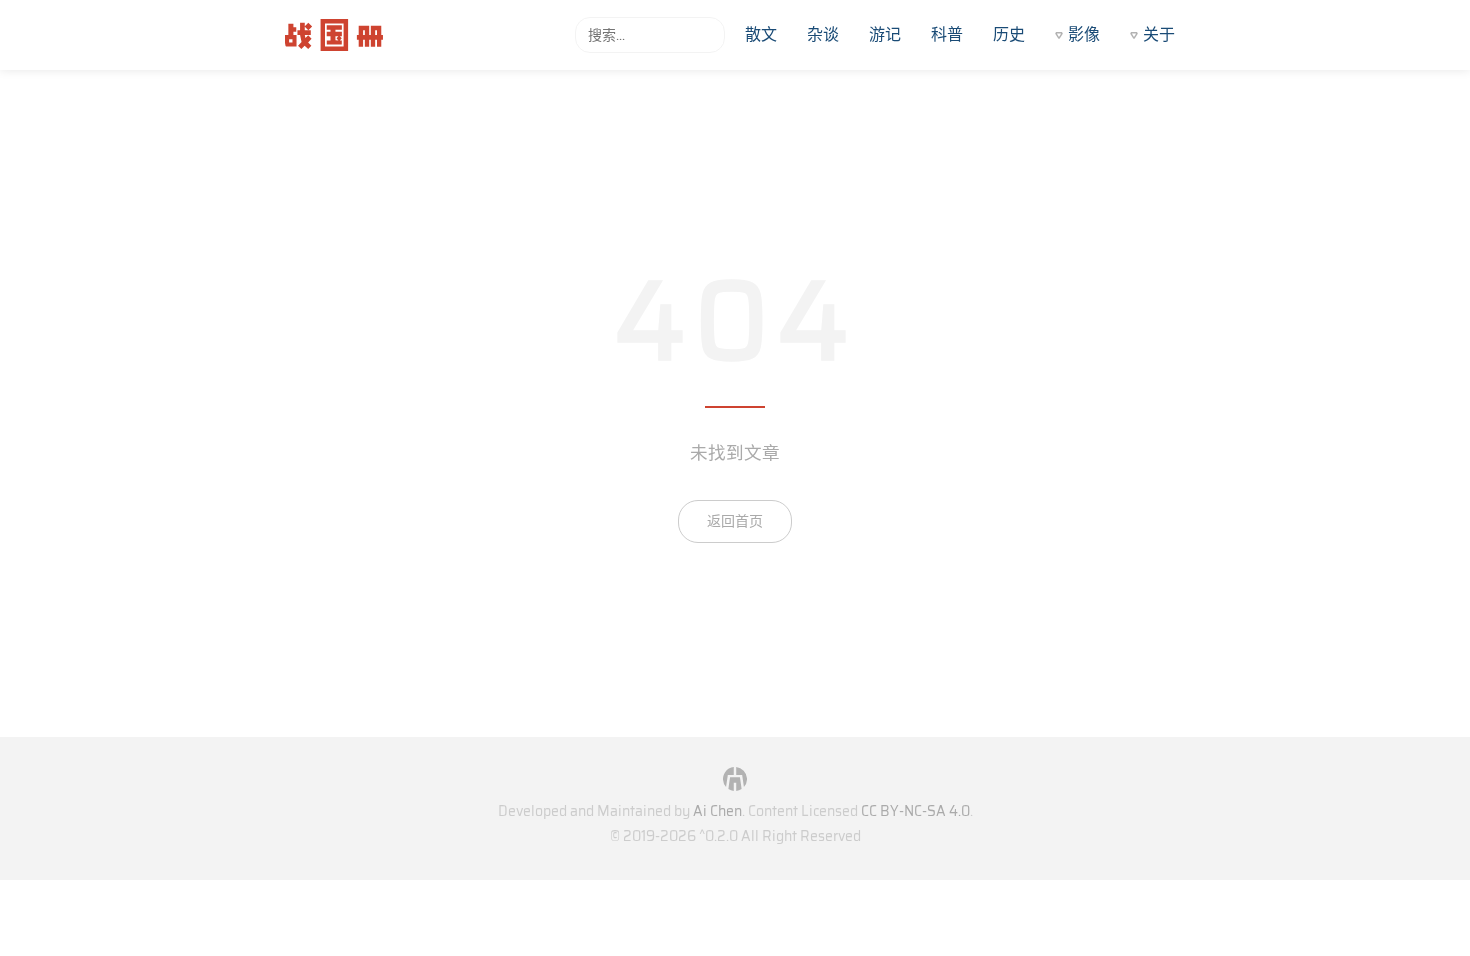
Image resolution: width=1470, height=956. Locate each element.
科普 (947, 34)
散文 (761, 34)
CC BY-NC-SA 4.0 (915, 811)
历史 (1009, 34)
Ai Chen (717, 811)
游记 (885, 34)
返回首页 (735, 521)
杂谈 (823, 34)
